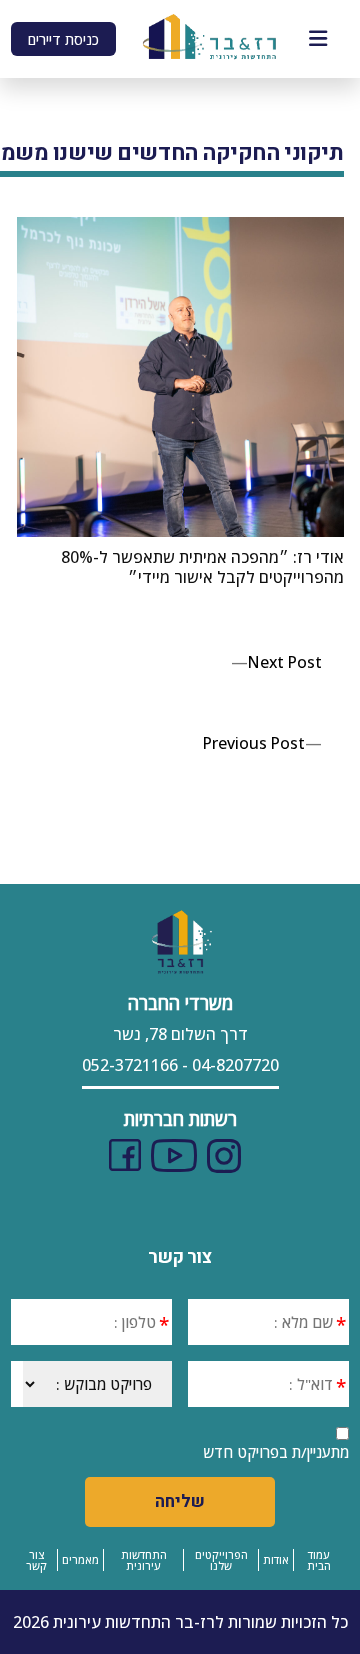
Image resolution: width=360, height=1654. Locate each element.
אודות (276, 1559)
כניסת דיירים (63, 39)
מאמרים (80, 1559)
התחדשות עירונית (144, 1560)
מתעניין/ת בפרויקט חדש (276, 1452)
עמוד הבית (319, 1560)
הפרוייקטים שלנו (221, 1560)
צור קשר (36, 1560)
